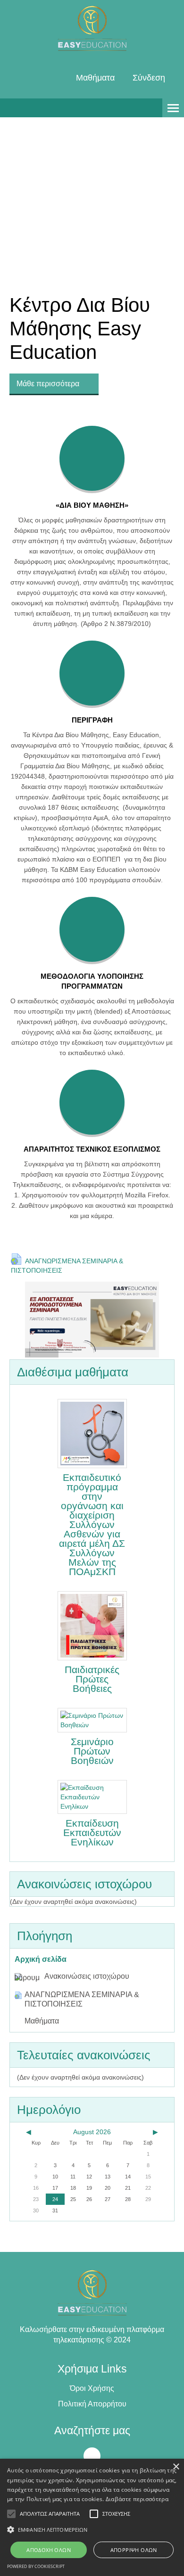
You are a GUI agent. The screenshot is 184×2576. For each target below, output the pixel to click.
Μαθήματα (95, 78)
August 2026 (92, 2132)
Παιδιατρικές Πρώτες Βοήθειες (92, 1679)
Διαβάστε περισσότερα (137, 2499)
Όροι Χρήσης (92, 2388)
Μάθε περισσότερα (49, 384)
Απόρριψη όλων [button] (134, 2550)
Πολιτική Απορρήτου (92, 2404)
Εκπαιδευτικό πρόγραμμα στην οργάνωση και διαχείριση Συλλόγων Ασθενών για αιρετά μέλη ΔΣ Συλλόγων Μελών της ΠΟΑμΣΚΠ (92, 1525)
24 (55, 2199)
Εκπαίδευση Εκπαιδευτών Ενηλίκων (92, 1833)
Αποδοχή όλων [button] (49, 2550)
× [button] (176, 2467)
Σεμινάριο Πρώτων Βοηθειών (92, 1751)
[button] (92, 2530)
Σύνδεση (149, 78)
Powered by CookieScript (36, 2566)
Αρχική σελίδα (41, 1959)
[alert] (92, 2517)
